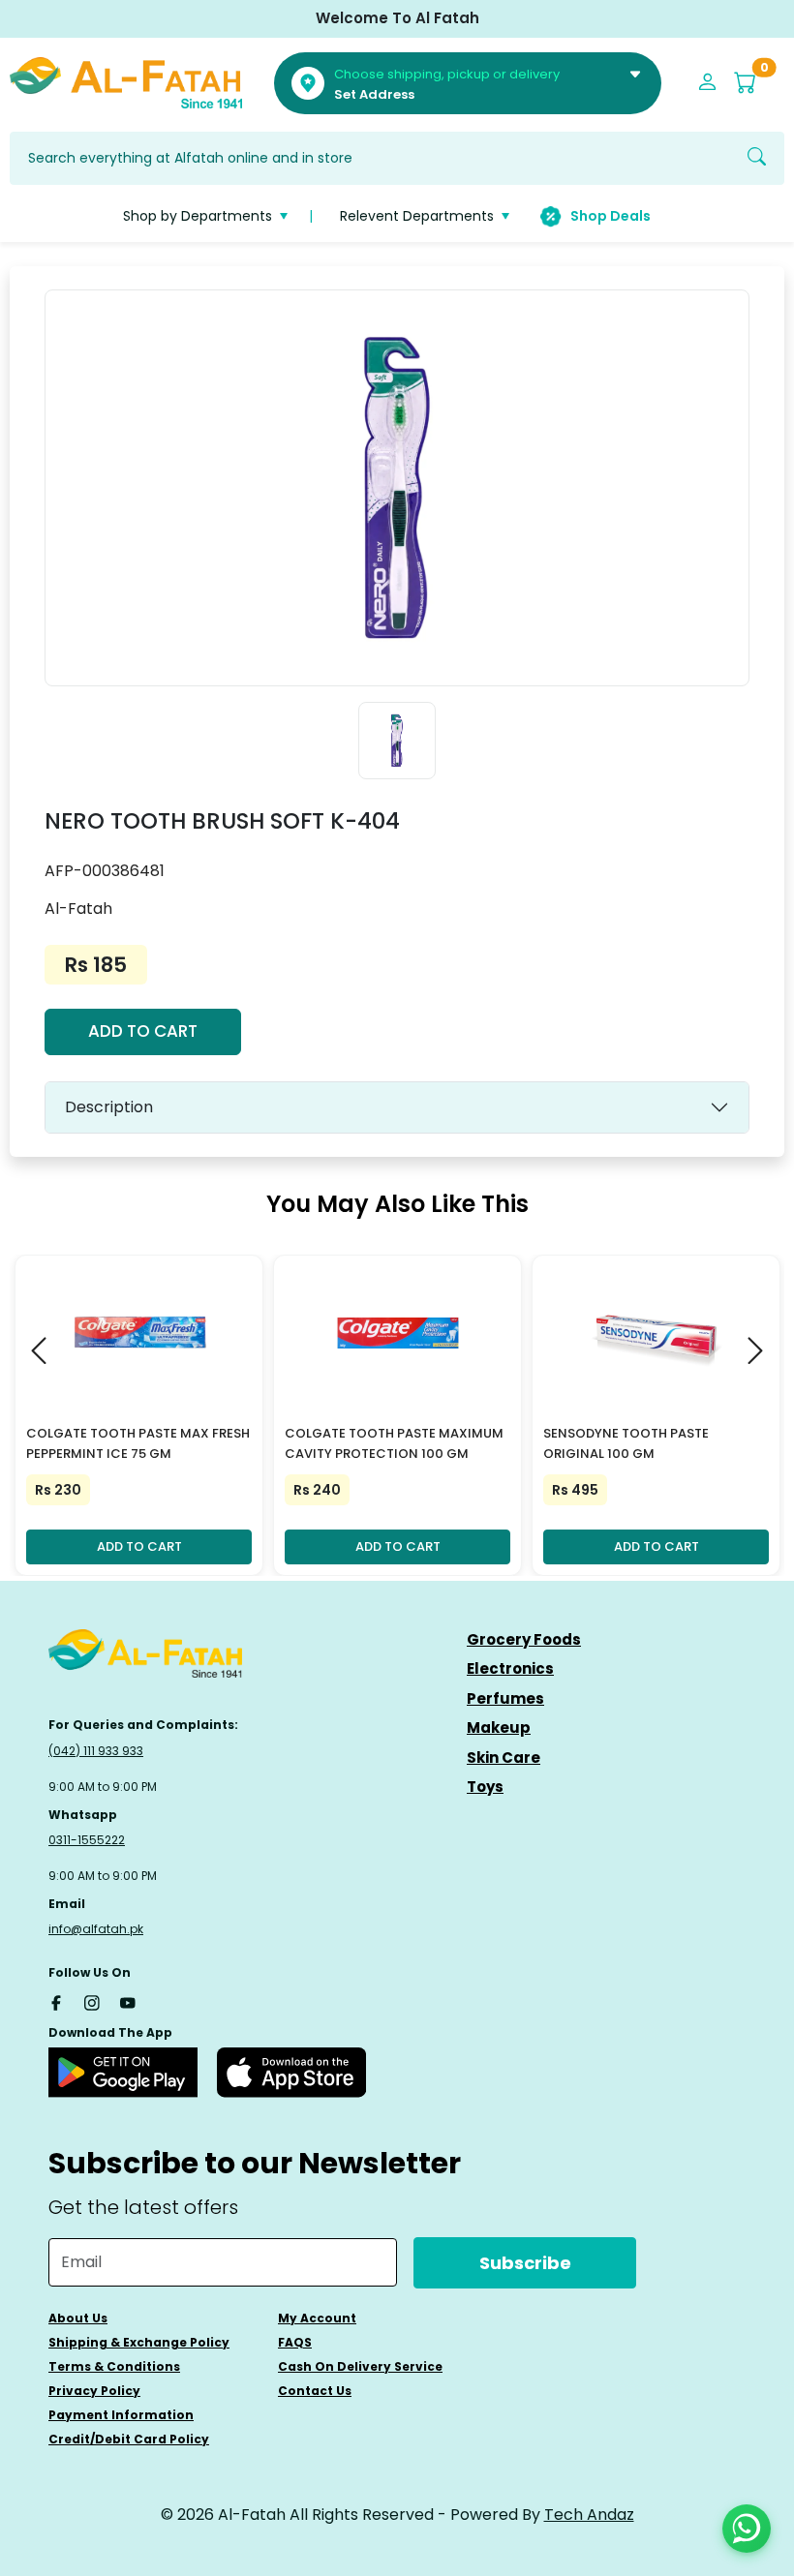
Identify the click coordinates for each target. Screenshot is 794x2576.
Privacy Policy (94, 2391)
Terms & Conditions (114, 2366)
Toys (485, 1787)
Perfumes (505, 1698)
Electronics (510, 1668)
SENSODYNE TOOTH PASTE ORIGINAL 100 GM (626, 1443)
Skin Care (504, 1758)
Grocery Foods (524, 1639)
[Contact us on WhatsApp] (747, 2529)
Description (109, 1107)
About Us (78, 2318)
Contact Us (315, 2391)
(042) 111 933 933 (96, 1751)
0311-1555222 (87, 1840)
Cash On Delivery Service (360, 2366)
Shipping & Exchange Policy (139, 2342)
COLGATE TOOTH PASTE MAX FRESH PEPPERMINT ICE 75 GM (138, 1443)
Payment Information (121, 2415)
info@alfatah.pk (96, 1929)
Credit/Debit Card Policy (129, 2439)
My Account (317, 2318)
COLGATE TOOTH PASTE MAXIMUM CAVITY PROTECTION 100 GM (394, 1443)
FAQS (295, 2342)
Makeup (499, 1727)
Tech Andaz (589, 2515)
